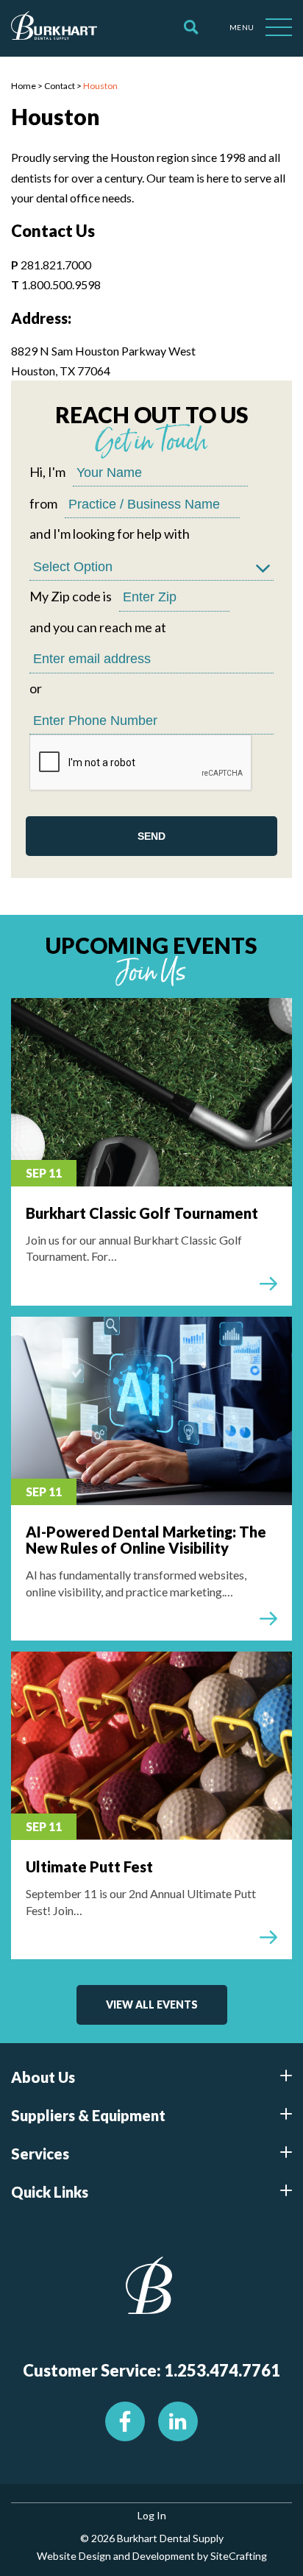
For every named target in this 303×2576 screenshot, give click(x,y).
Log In (152, 2515)
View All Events (152, 2004)
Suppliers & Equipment (88, 2115)
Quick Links (50, 2192)
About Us (43, 2077)
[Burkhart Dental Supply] (54, 28)
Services (40, 2154)
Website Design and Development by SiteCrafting (152, 2556)
